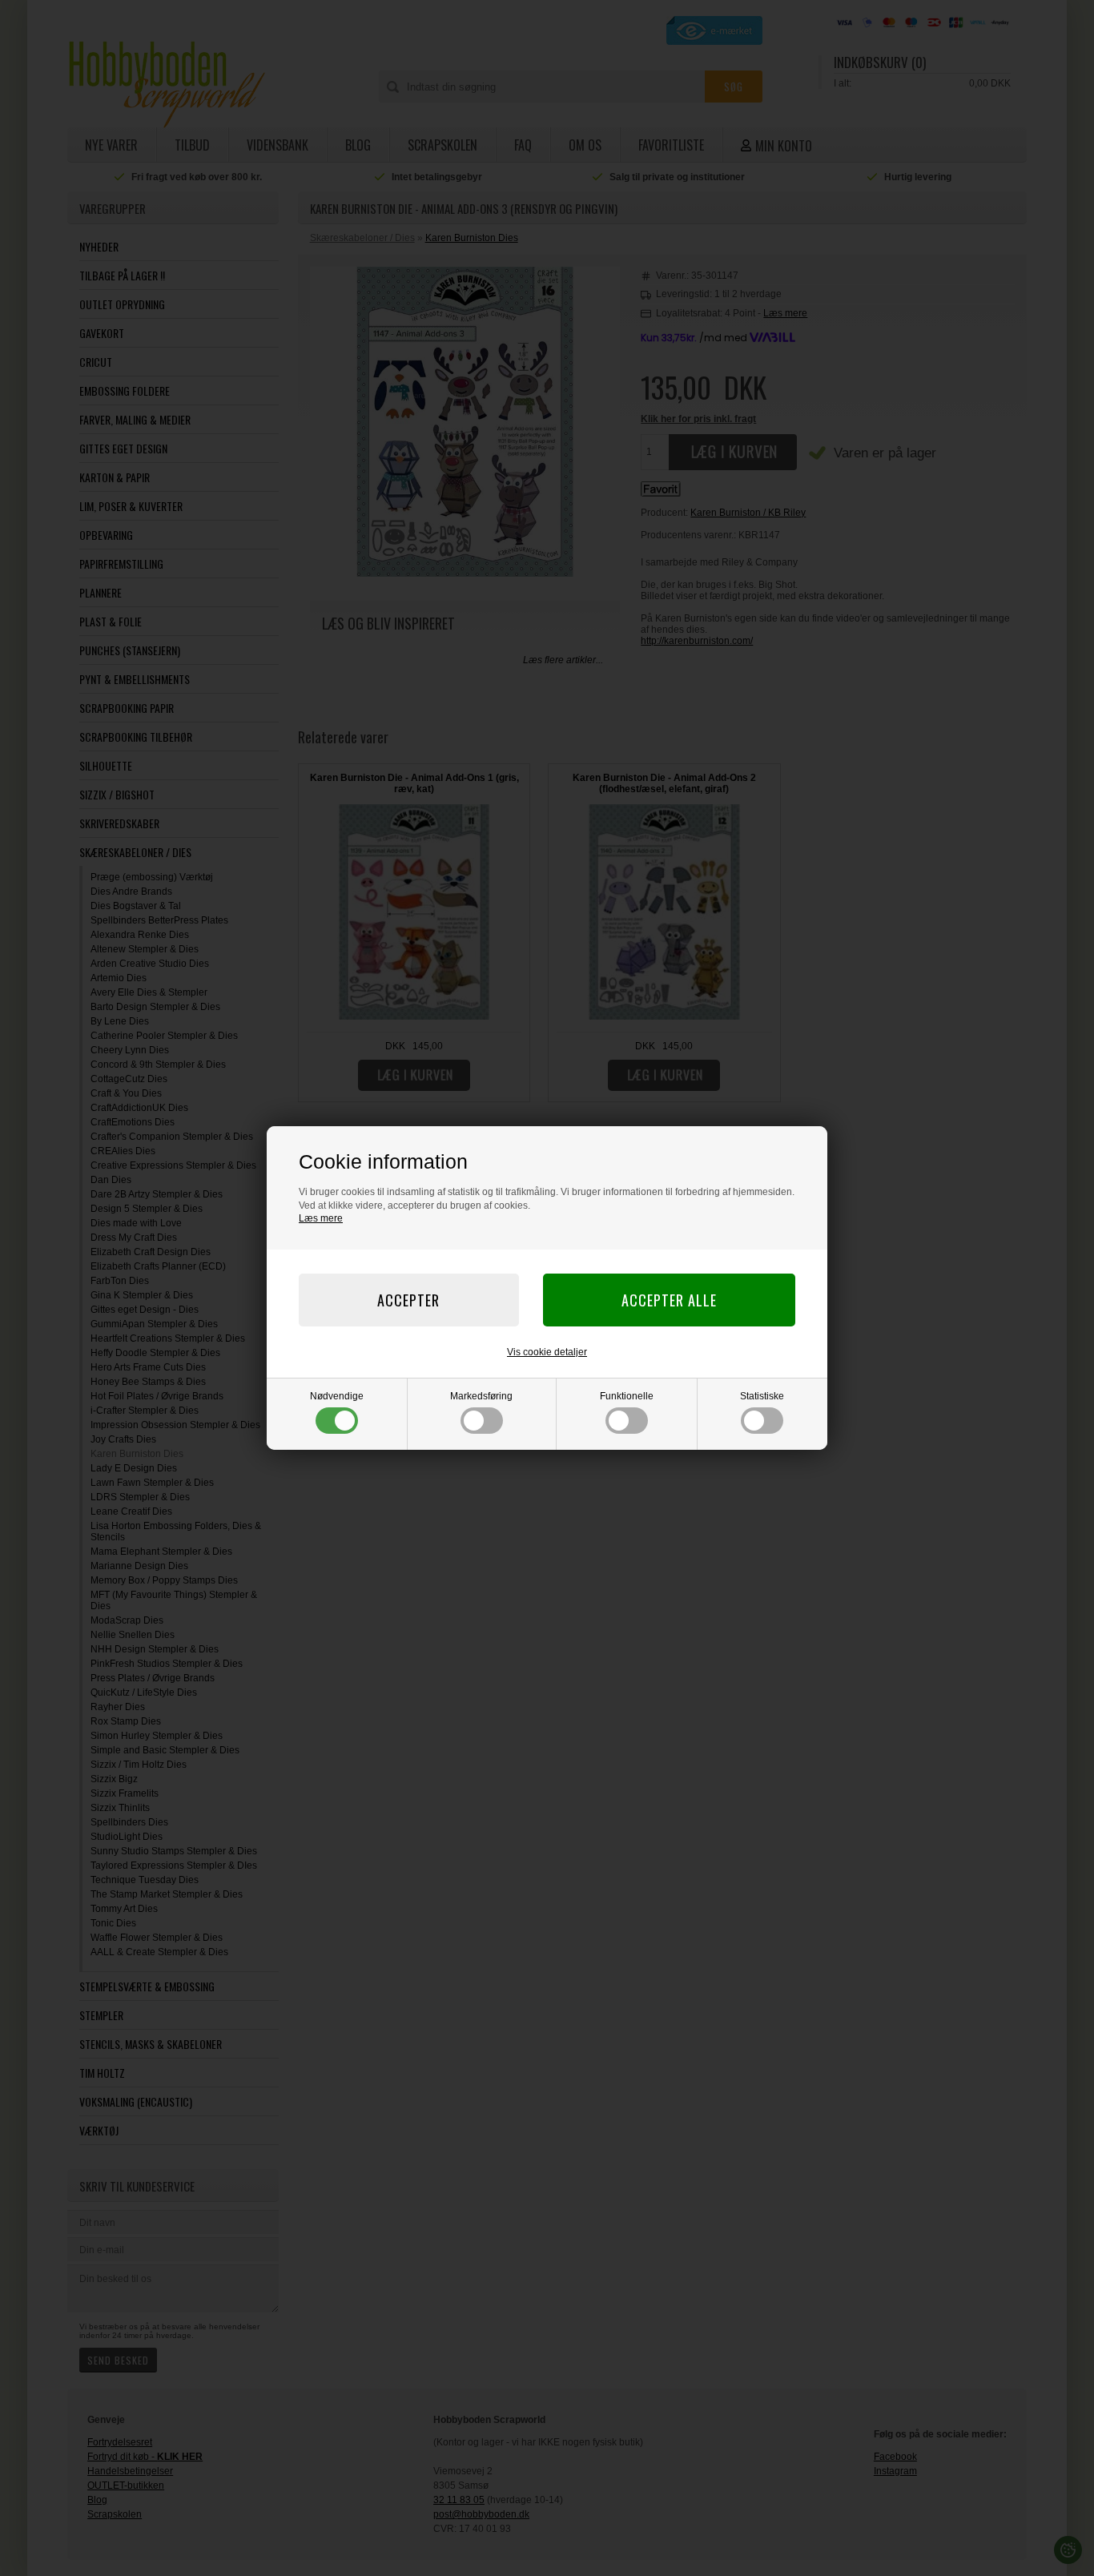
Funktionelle (627, 1396)
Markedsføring (481, 1396)
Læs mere (321, 1218)
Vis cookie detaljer (547, 1352)
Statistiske (762, 1396)
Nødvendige (337, 1396)
